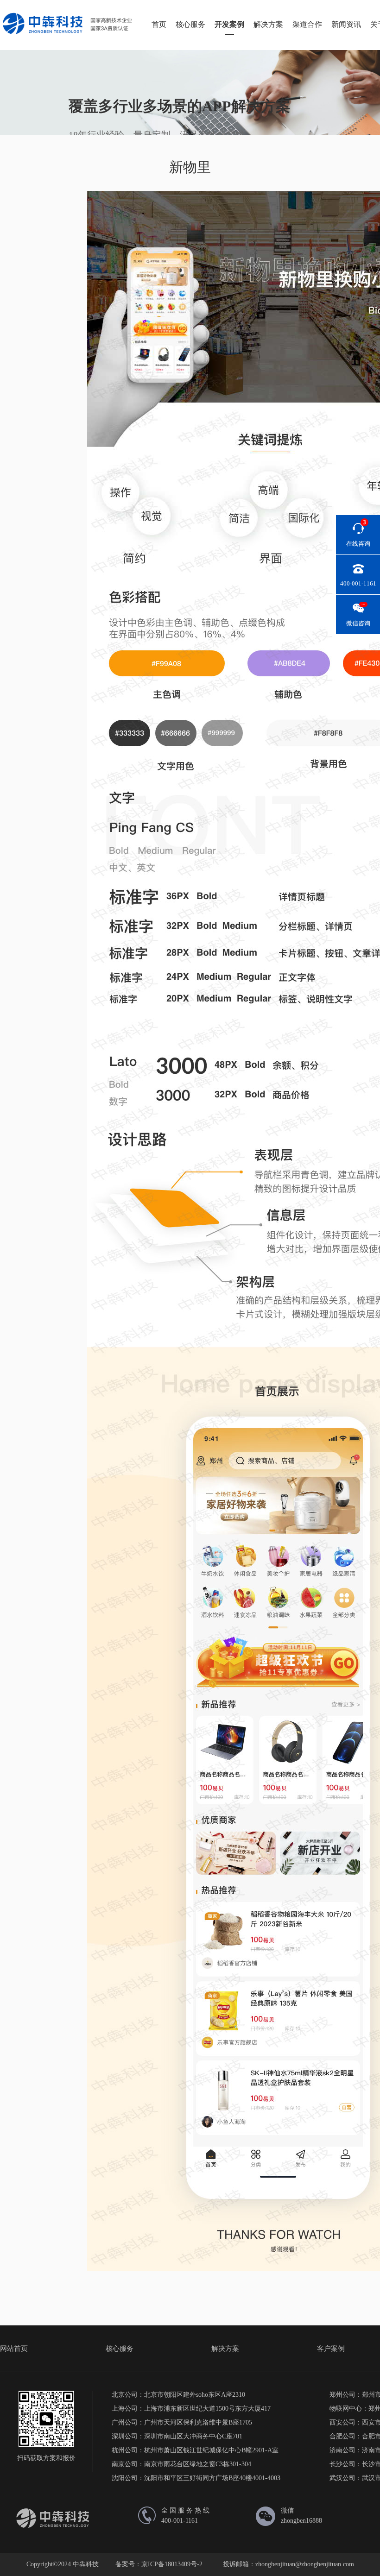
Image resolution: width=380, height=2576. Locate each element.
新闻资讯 (346, 24)
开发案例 (229, 24)
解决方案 (268, 24)
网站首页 (14, 2349)
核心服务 (190, 24)
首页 (159, 24)
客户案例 (331, 2349)
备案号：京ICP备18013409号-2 (159, 2564)
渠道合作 (307, 24)
